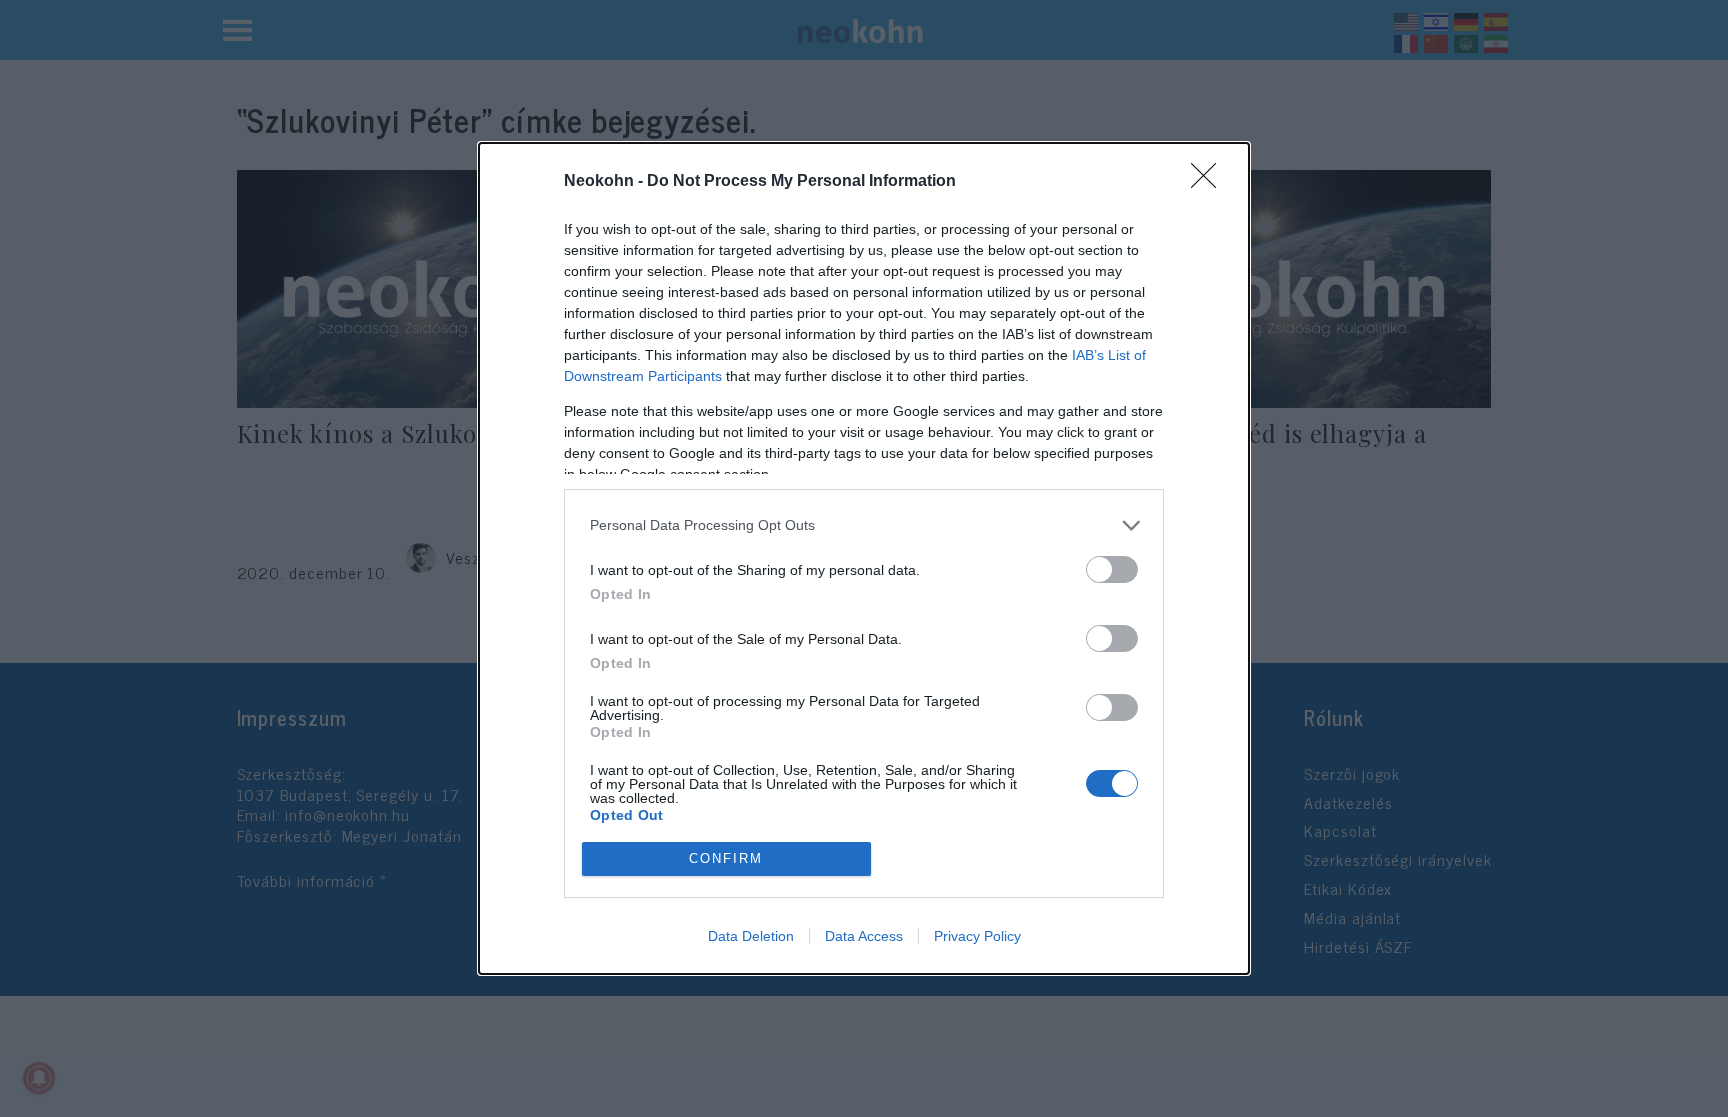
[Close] (1210, 182)
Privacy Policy (977, 936)
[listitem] (864, 525)
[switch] (1112, 569)
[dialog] (864, 558)
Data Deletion (751, 936)
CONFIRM (726, 858)
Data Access (864, 936)
